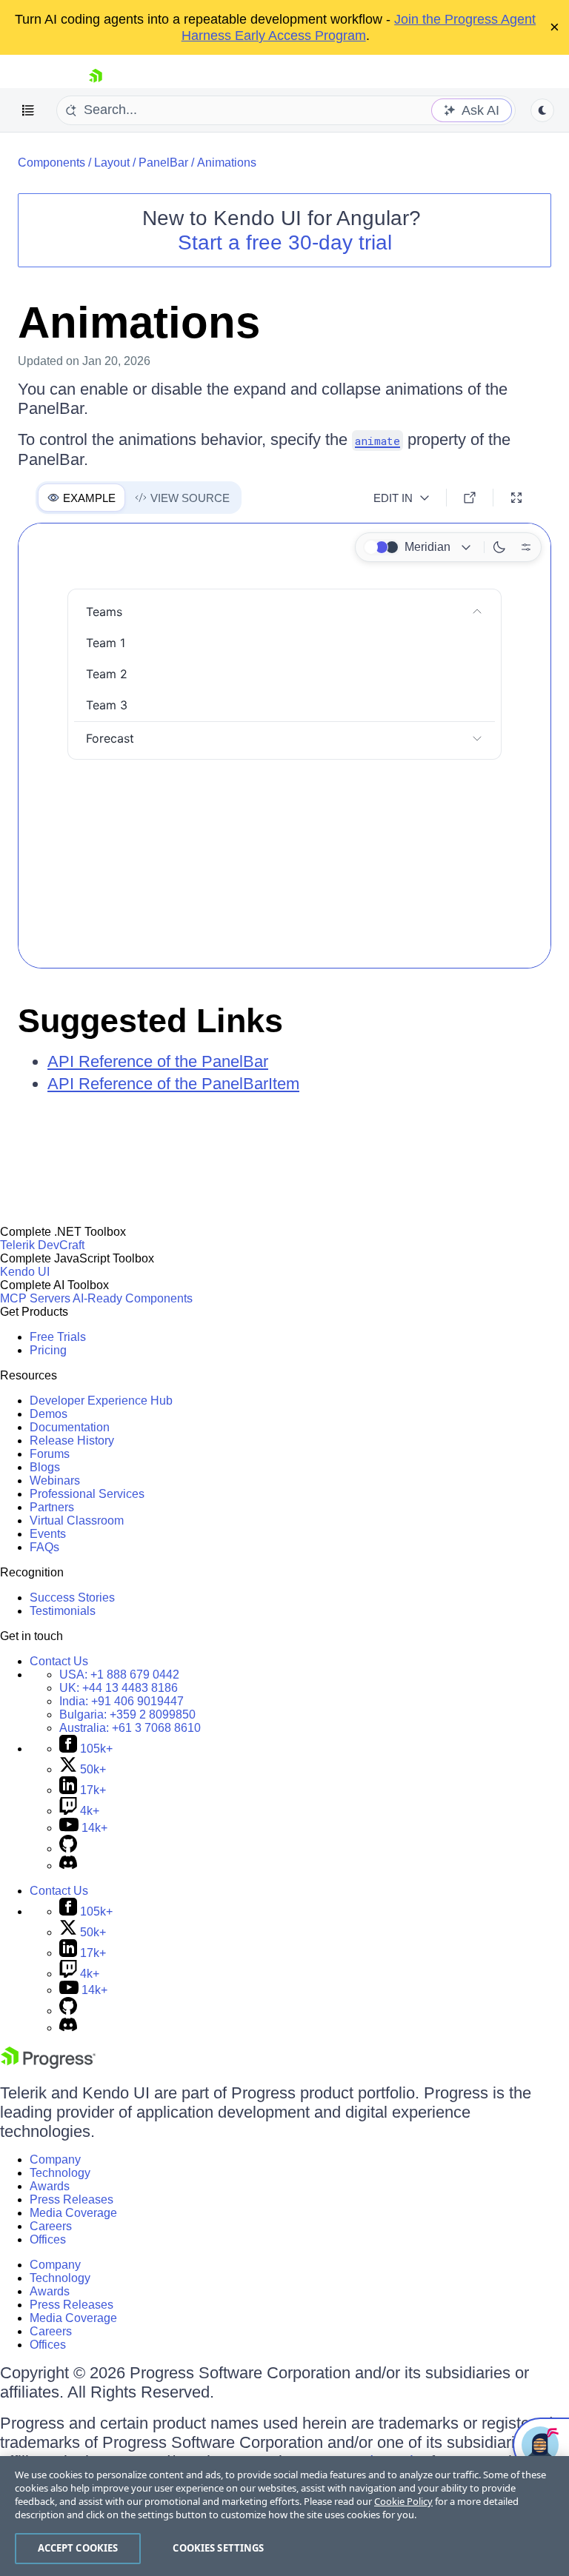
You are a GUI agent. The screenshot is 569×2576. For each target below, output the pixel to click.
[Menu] (28, 110)
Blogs (45, 1467)
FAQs (44, 1547)
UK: (119, 1688)
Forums (50, 1454)
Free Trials (58, 1337)
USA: (119, 1675)
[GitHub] (68, 1849)
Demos (49, 1414)
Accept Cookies (78, 2548)
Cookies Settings (218, 2548)
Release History (72, 1441)
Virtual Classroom (77, 1520)
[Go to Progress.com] (48, 2065)
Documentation (70, 1427)
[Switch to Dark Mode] (499, 547)
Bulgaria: (127, 1714)
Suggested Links (150, 1021)
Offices (48, 2239)
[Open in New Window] (470, 498)
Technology (60, 2173)
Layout (112, 163)
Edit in (393, 498)
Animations (227, 163)
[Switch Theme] (542, 110)
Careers (51, 2226)
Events (48, 1534)
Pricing (48, 1350)
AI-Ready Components (133, 1298)
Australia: (130, 1728)
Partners (52, 1507)
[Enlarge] (516, 498)
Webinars (55, 1481)
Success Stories (72, 1598)
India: (122, 1701)
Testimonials (63, 1611)
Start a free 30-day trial (285, 242)
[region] (284, 2516)
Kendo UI (25, 1272)
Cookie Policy (403, 2501)
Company (55, 2160)
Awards (50, 2186)
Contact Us (59, 1661)
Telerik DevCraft (42, 1245)
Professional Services (87, 1494)
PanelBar (163, 163)
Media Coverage (73, 2213)
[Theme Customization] (526, 547)
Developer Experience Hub (101, 1401)
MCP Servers (35, 1298)
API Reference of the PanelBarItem (173, 1084)
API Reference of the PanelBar (158, 1061)
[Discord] (68, 1866)
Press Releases (71, 2199)
